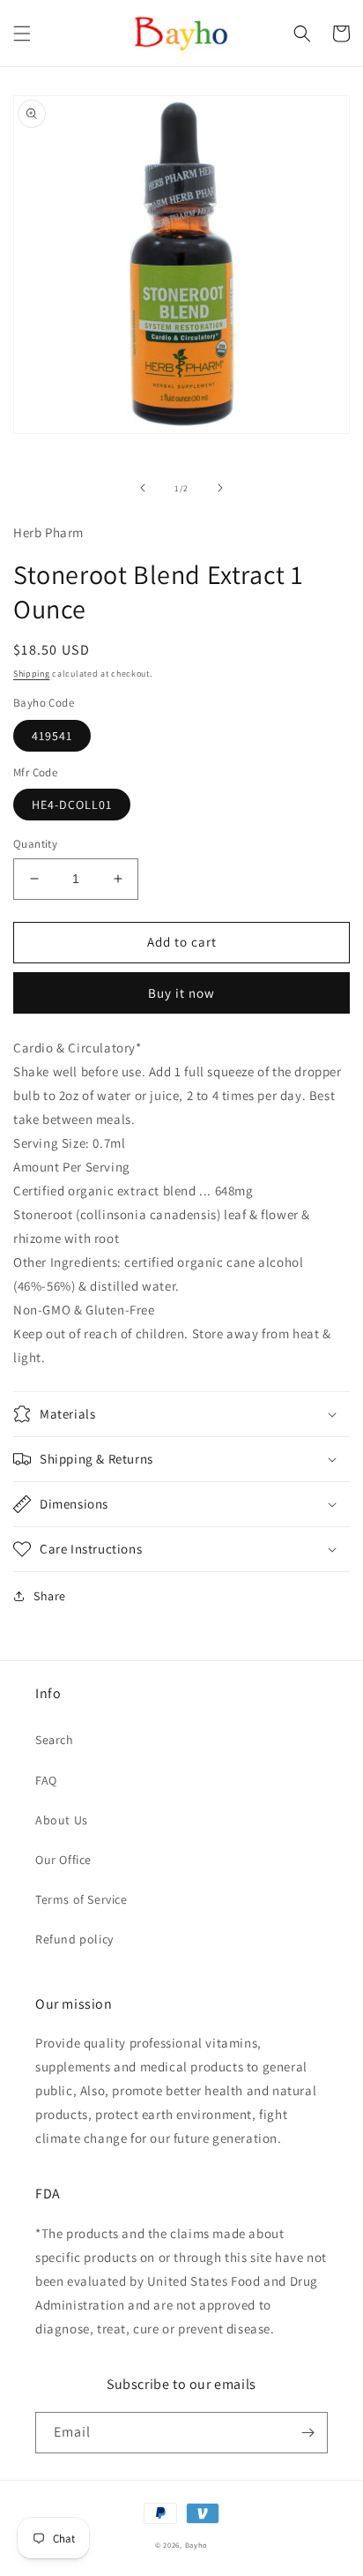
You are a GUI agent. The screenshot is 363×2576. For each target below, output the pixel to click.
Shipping (32, 674)
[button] (22, 34)
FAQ (46, 1780)
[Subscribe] (307, 2433)
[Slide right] (220, 488)
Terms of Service (81, 1899)
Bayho (197, 2545)
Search (55, 1740)
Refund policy (74, 1939)
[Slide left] (143, 488)
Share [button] (50, 1596)
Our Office (63, 1860)
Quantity (35, 844)
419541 (52, 736)
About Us (62, 1820)
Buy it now (181, 993)
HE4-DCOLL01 (72, 805)
